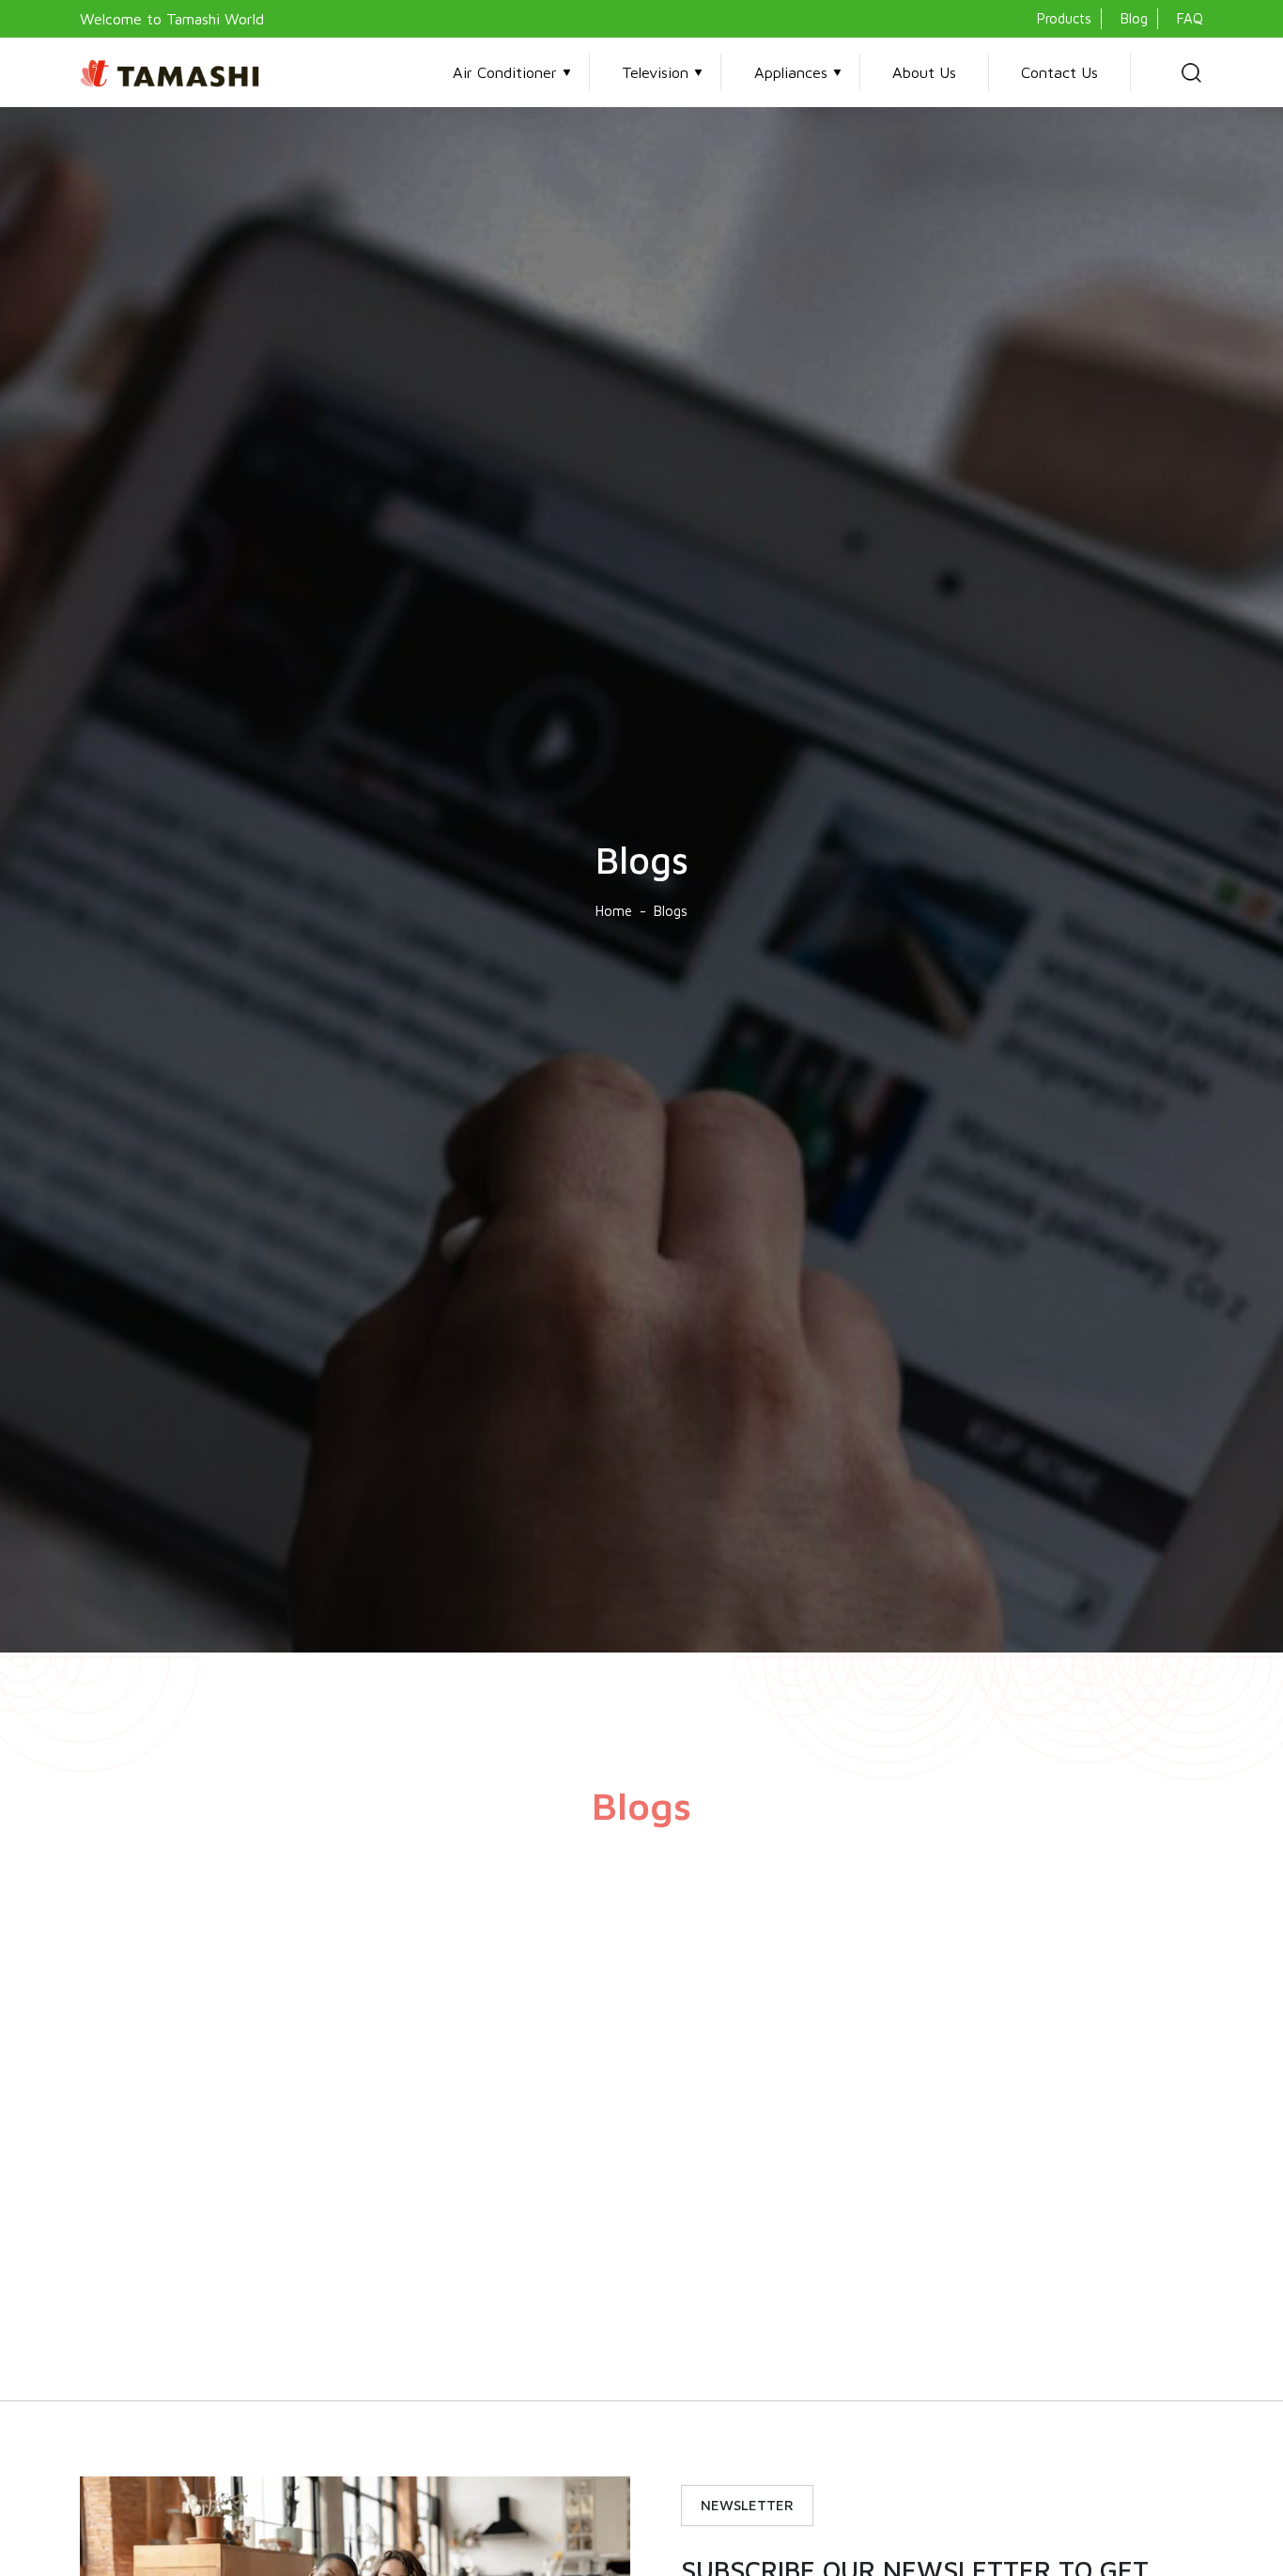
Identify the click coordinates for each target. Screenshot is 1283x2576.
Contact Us (1059, 72)
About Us (924, 72)
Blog (1134, 18)
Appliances (791, 72)
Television (655, 72)
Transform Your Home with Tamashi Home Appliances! (985, 2251)
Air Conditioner (505, 72)
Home (614, 911)
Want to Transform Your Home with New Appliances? (620, 2251)
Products (1064, 18)
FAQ (1190, 18)
